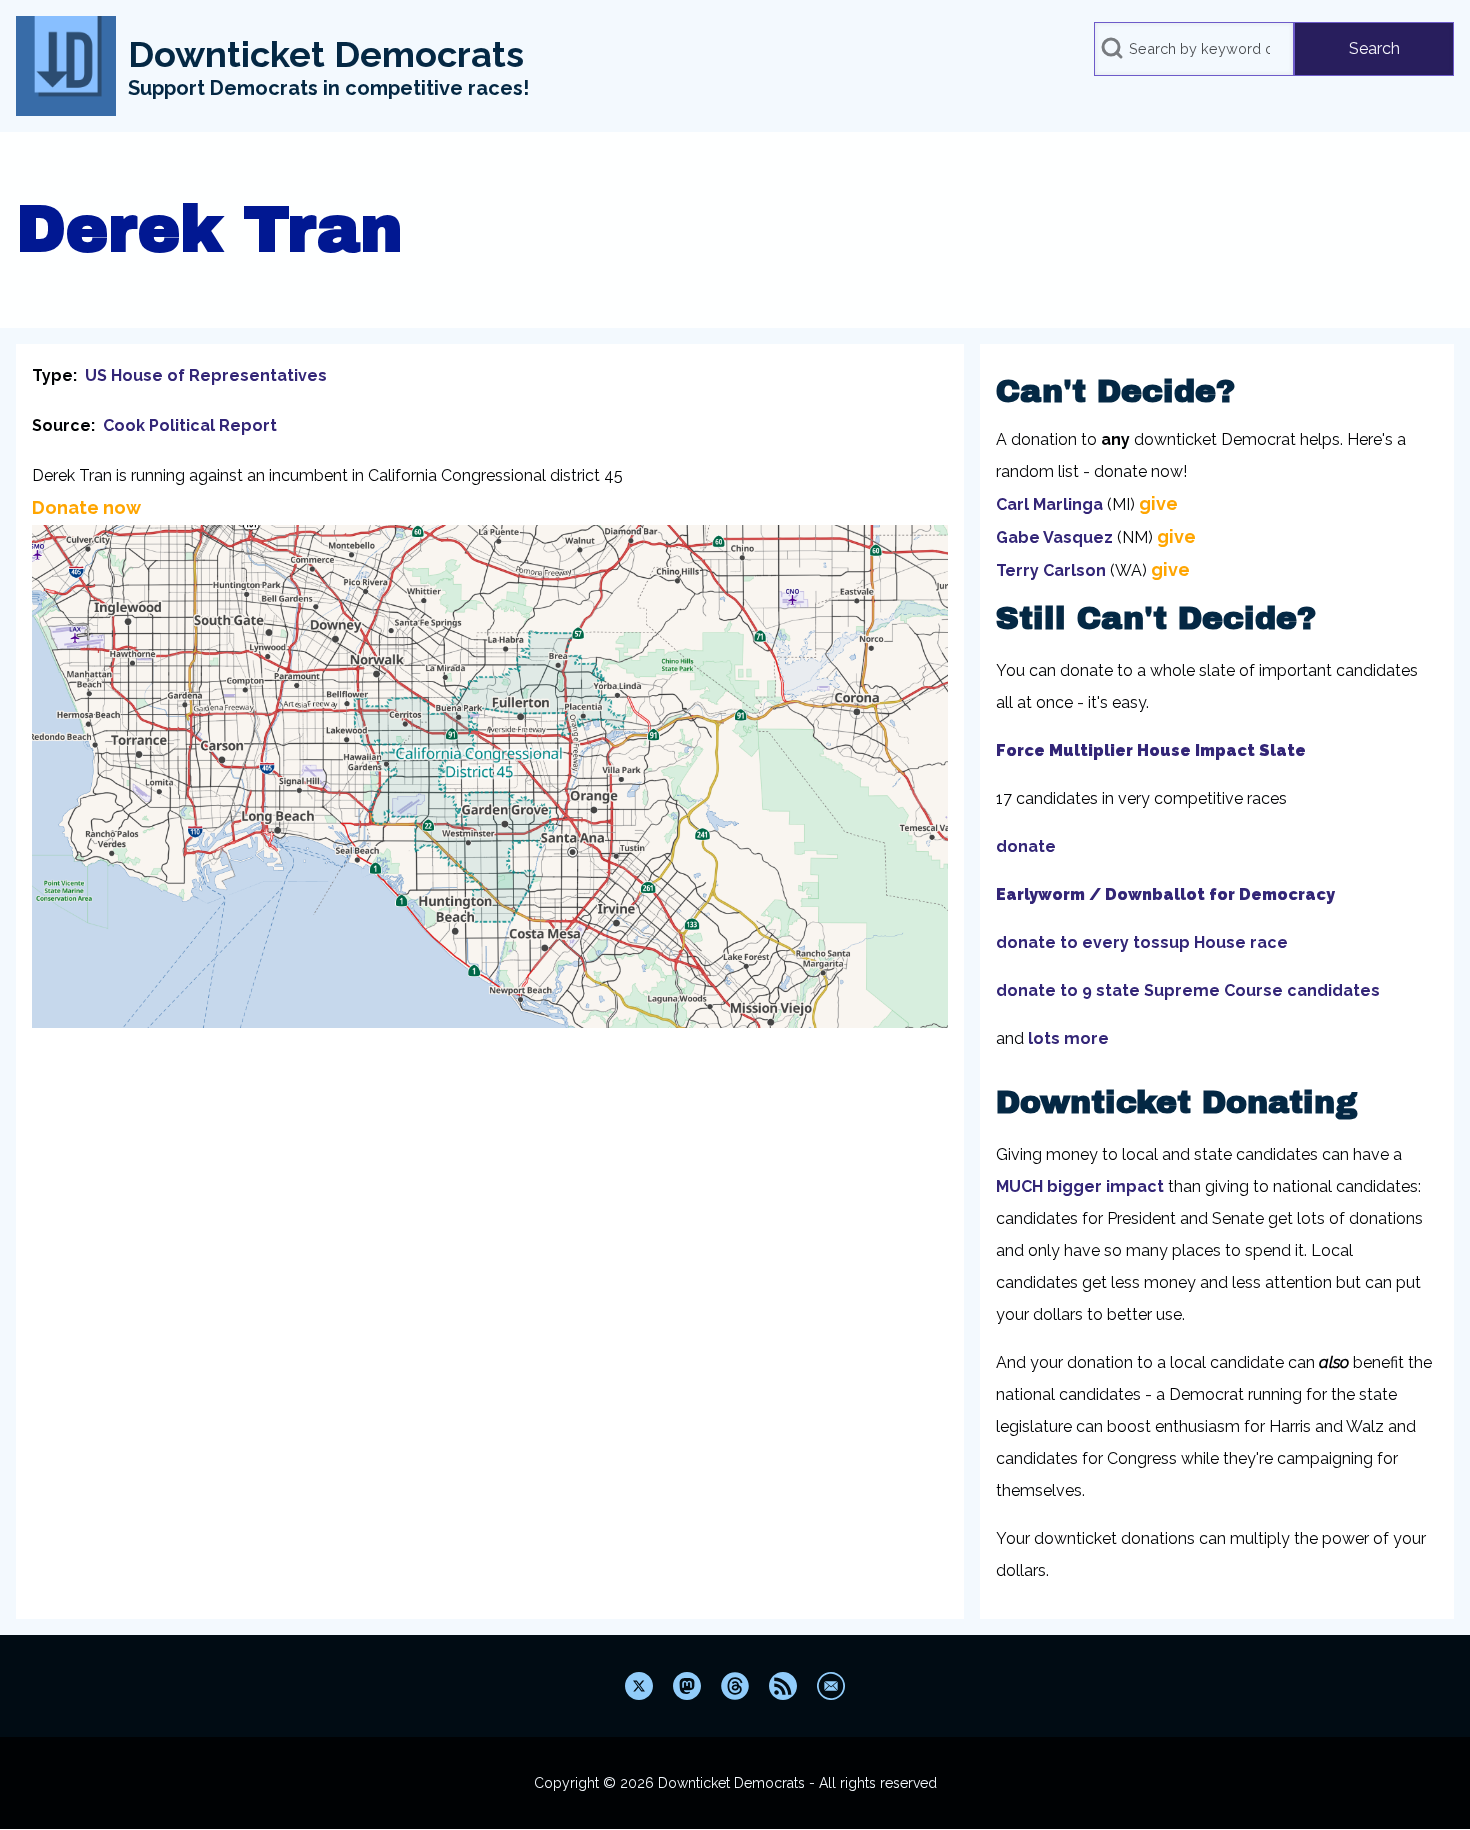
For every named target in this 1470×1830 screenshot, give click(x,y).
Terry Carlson (1051, 570)
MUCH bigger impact (1080, 1186)
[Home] (66, 66)
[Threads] (735, 1686)
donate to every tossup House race (1142, 942)
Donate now (86, 507)
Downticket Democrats (326, 54)
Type (52, 375)
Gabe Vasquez (1054, 537)
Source (61, 425)
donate (1026, 846)
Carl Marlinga (1049, 504)
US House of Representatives (206, 375)
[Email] (831, 1686)
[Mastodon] (687, 1686)
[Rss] (783, 1686)
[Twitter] (639, 1686)
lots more (1068, 1038)
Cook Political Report (190, 425)
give (1158, 503)
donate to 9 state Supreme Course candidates (1188, 990)
